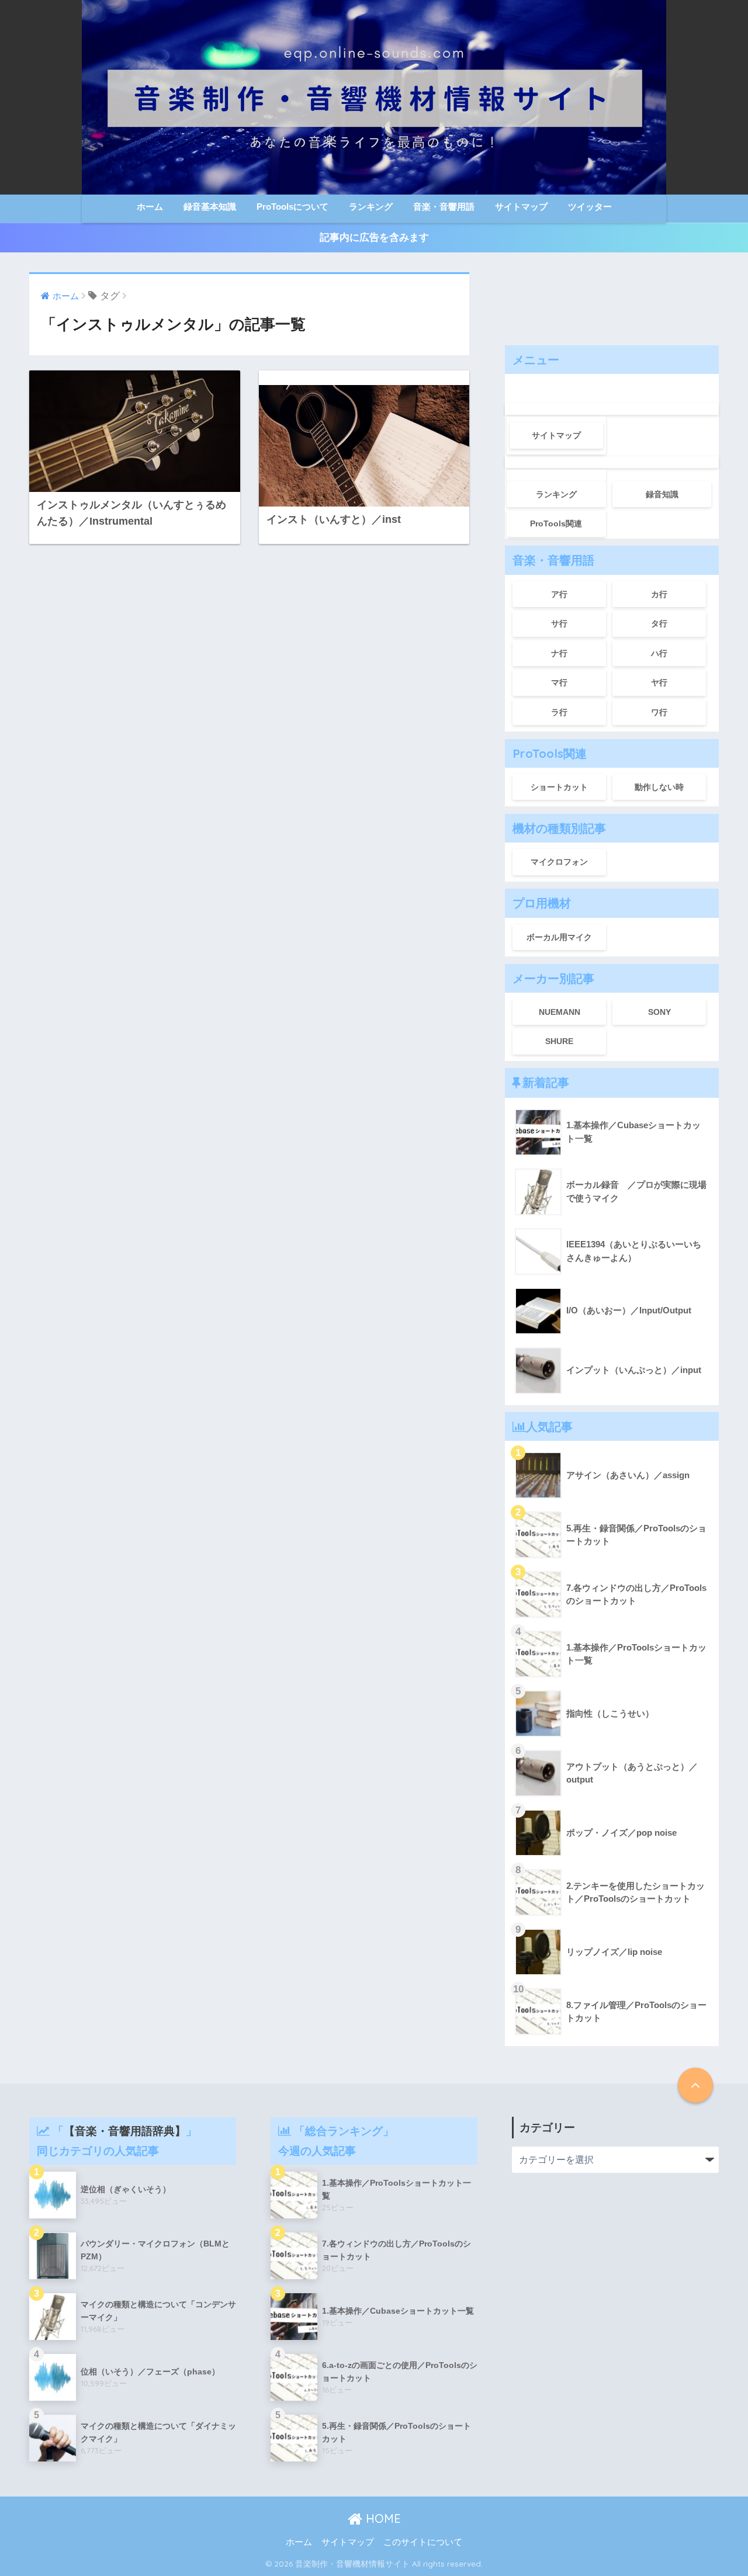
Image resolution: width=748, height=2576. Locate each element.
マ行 (559, 682)
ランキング (371, 207)
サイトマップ (521, 207)
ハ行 (659, 653)
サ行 (559, 623)
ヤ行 (659, 682)
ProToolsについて (292, 207)
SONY (659, 1012)
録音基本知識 (210, 207)
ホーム (150, 207)
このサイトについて (423, 2542)
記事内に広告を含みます (374, 238)
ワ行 (659, 712)
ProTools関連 (556, 523)
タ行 (659, 623)
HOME (382, 2518)
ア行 (559, 594)
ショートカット (559, 787)
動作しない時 (659, 787)
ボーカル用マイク (559, 937)
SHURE (559, 1041)
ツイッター (590, 207)
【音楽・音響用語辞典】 (125, 2131)
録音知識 (662, 494)
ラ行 (559, 712)
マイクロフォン (559, 862)
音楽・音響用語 (444, 207)
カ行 (659, 594)
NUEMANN (560, 1012)
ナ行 (559, 653)
